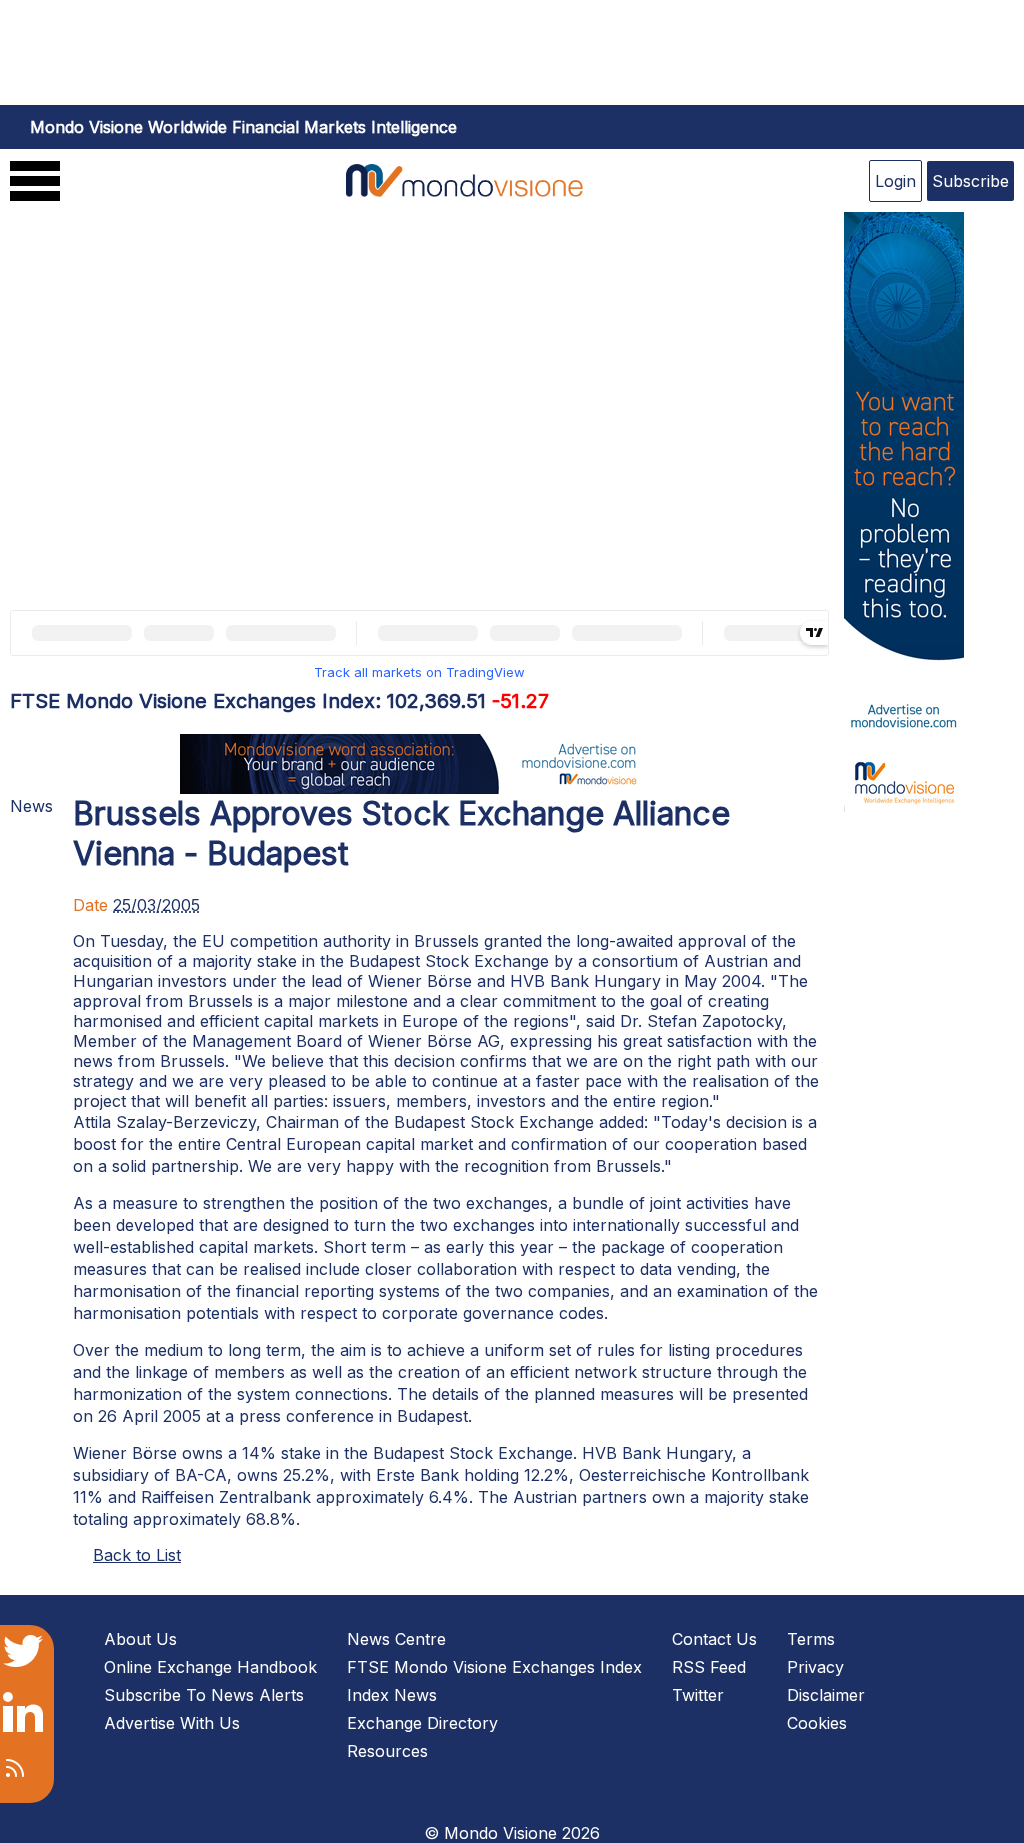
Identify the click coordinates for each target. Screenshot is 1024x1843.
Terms (811, 1639)
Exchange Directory (422, 1723)
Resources (387, 1751)
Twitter (698, 1695)
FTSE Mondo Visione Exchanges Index (494, 1667)
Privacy (815, 1667)
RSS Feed (709, 1667)
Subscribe (970, 181)
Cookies (817, 1723)
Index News (392, 1695)
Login (895, 181)
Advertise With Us (172, 1723)
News (31, 806)
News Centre (396, 1639)
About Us (140, 1639)
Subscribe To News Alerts (204, 1695)
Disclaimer (826, 1695)
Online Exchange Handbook (210, 1667)
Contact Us (714, 1639)
